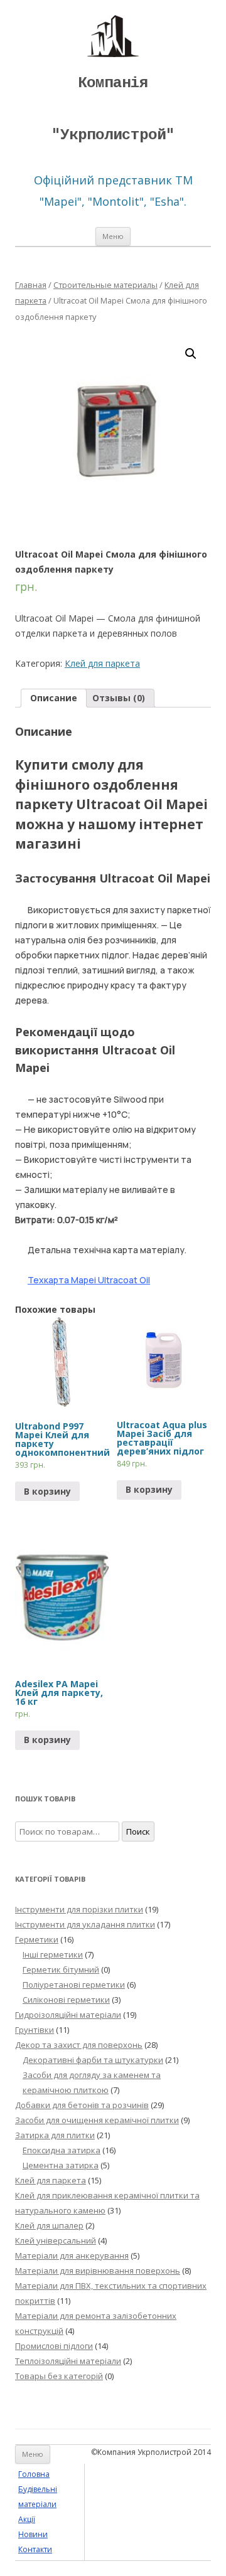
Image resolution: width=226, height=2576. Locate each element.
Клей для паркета (102, 663)
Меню (113, 236)
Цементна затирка (61, 2165)
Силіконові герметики (66, 2000)
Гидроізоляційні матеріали (68, 2015)
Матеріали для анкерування (72, 2255)
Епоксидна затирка (62, 2150)
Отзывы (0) (119, 698)
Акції (27, 2519)
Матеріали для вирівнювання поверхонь (98, 2271)
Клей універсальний (56, 2240)
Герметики (37, 1939)
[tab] (54, 698)
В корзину (47, 1491)
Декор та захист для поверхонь (79, 2045)
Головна (34, 2474)
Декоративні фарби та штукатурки (93, 2060)
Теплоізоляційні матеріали (68, 2361)
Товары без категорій (59, 2376)
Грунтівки (35, 2030)
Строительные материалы (105, 285)
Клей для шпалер (49, 2225)
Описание (54, 698)
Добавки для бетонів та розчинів (82, 2105)
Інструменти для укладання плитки (85, 1924)
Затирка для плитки (55, 2135)
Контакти (35, 2549)
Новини (33, 2534)
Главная (31, 285)
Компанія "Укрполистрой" (113, 109)
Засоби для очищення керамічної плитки (97, 2120)
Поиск (138, 1831)
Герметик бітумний (61, 1969)
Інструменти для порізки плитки (79, 1909)
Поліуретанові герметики (74, 1985)
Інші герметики (53, 1954)
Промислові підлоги (54, 2346)
